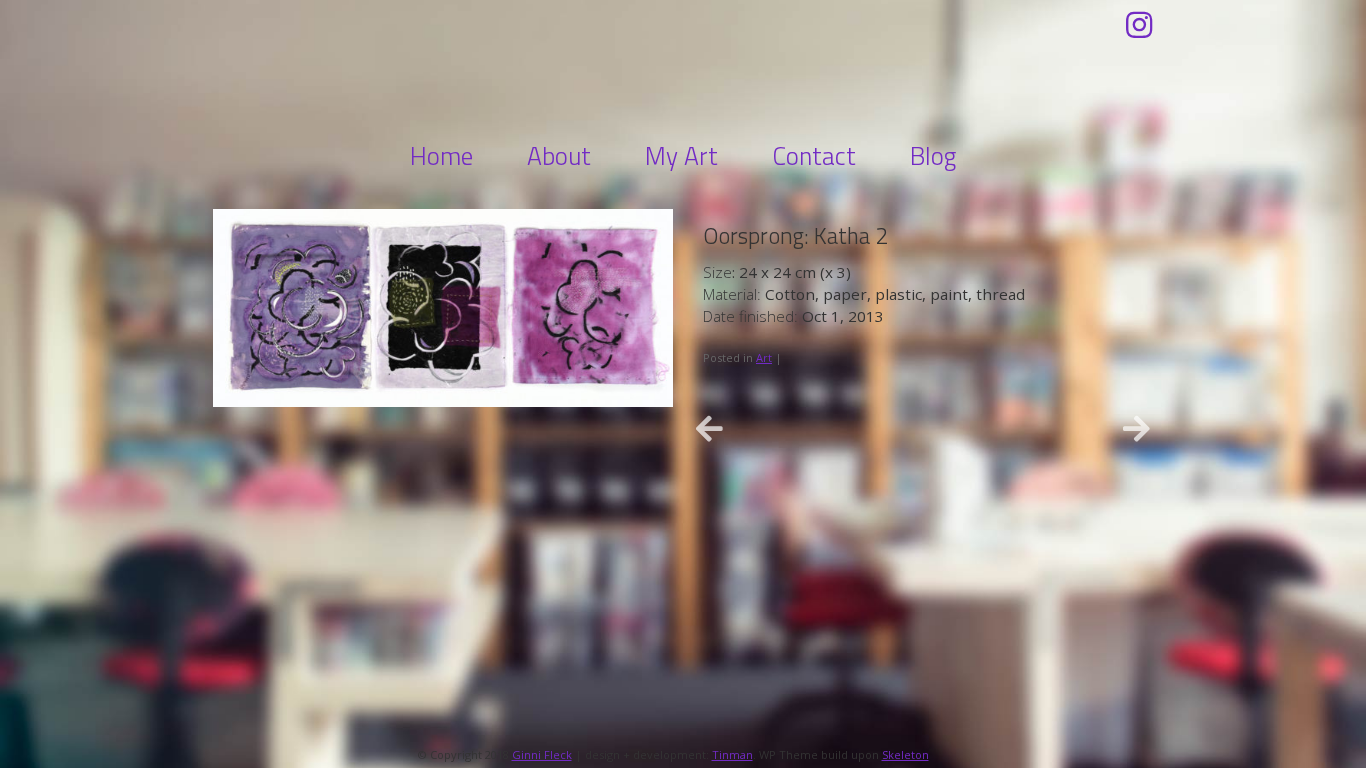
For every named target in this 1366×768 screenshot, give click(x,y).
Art (764, 357)
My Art (681, 156)
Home (441, 156)
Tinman (732, 754)
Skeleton (905, 754)
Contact (814, 156)
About (559, 156)
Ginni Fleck (683, 67)
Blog (933, 156)
